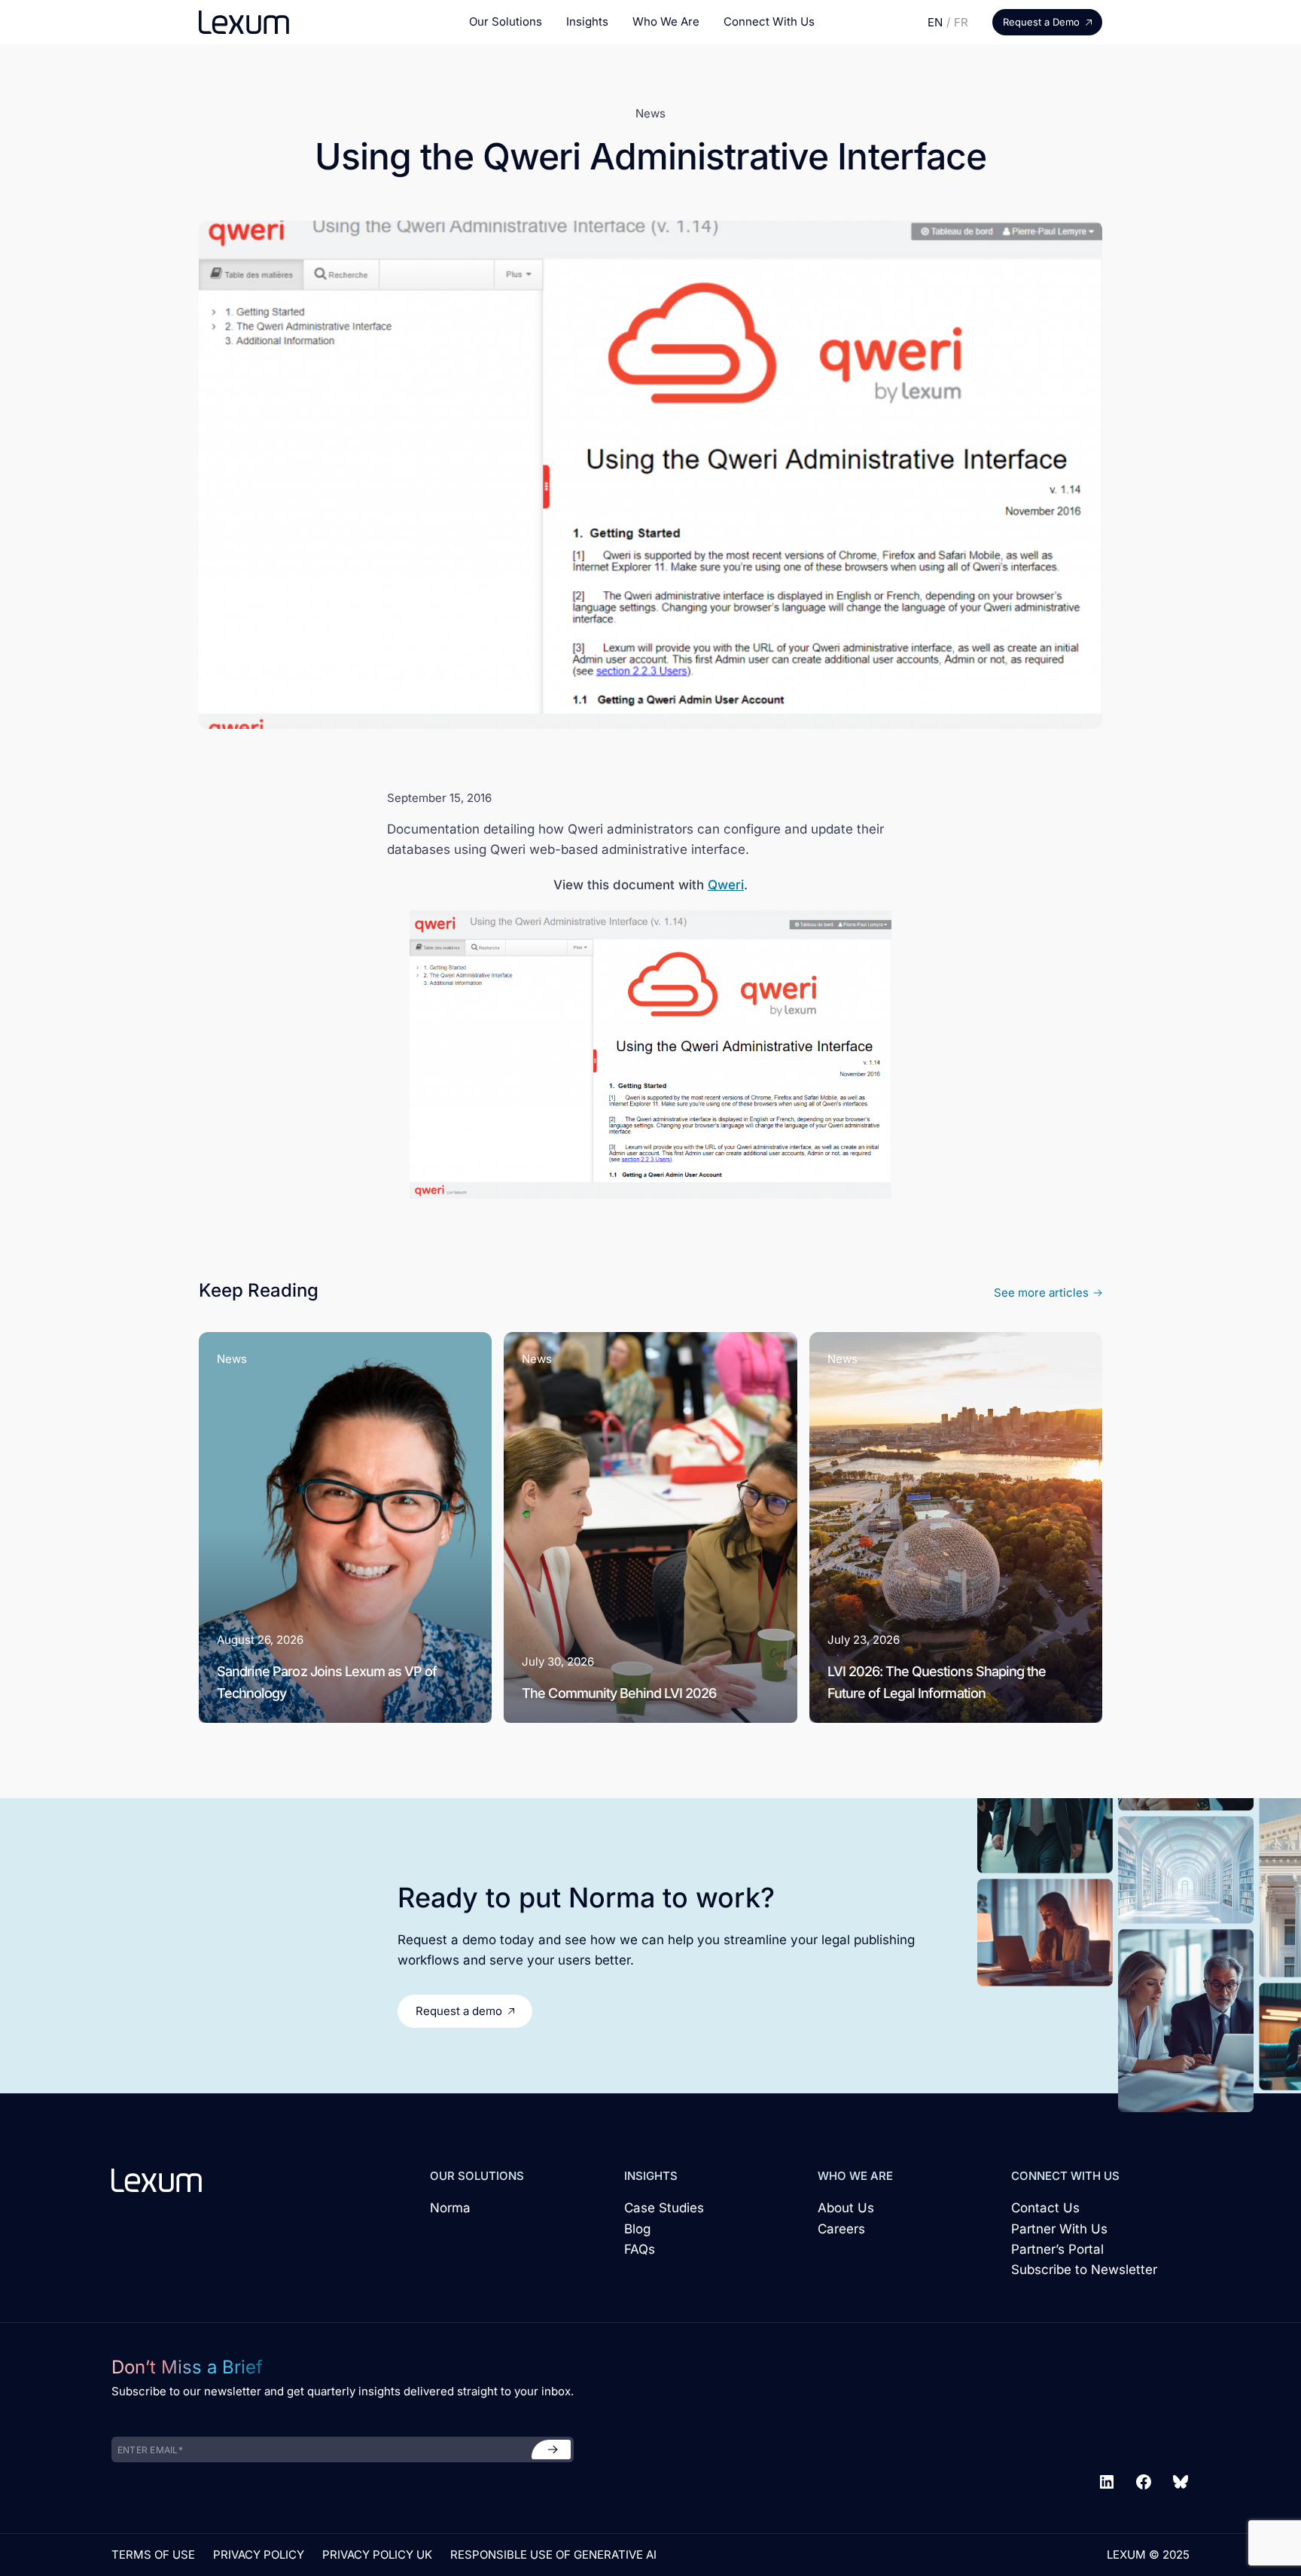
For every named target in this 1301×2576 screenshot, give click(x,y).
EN (935, 22)
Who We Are (666, 21)
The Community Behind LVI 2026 (619, 1693)
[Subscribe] (551, 2449)
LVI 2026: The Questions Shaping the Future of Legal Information (937, 1682)
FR (961, 22)
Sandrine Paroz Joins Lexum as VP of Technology (327, 1682)
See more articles (1041, 1293)
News (650, 113)
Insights (587, 21)
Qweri (726, 885)
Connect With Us (769, 21)
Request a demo (459, 2011)
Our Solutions (506, 21)
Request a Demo (1041, 22)
